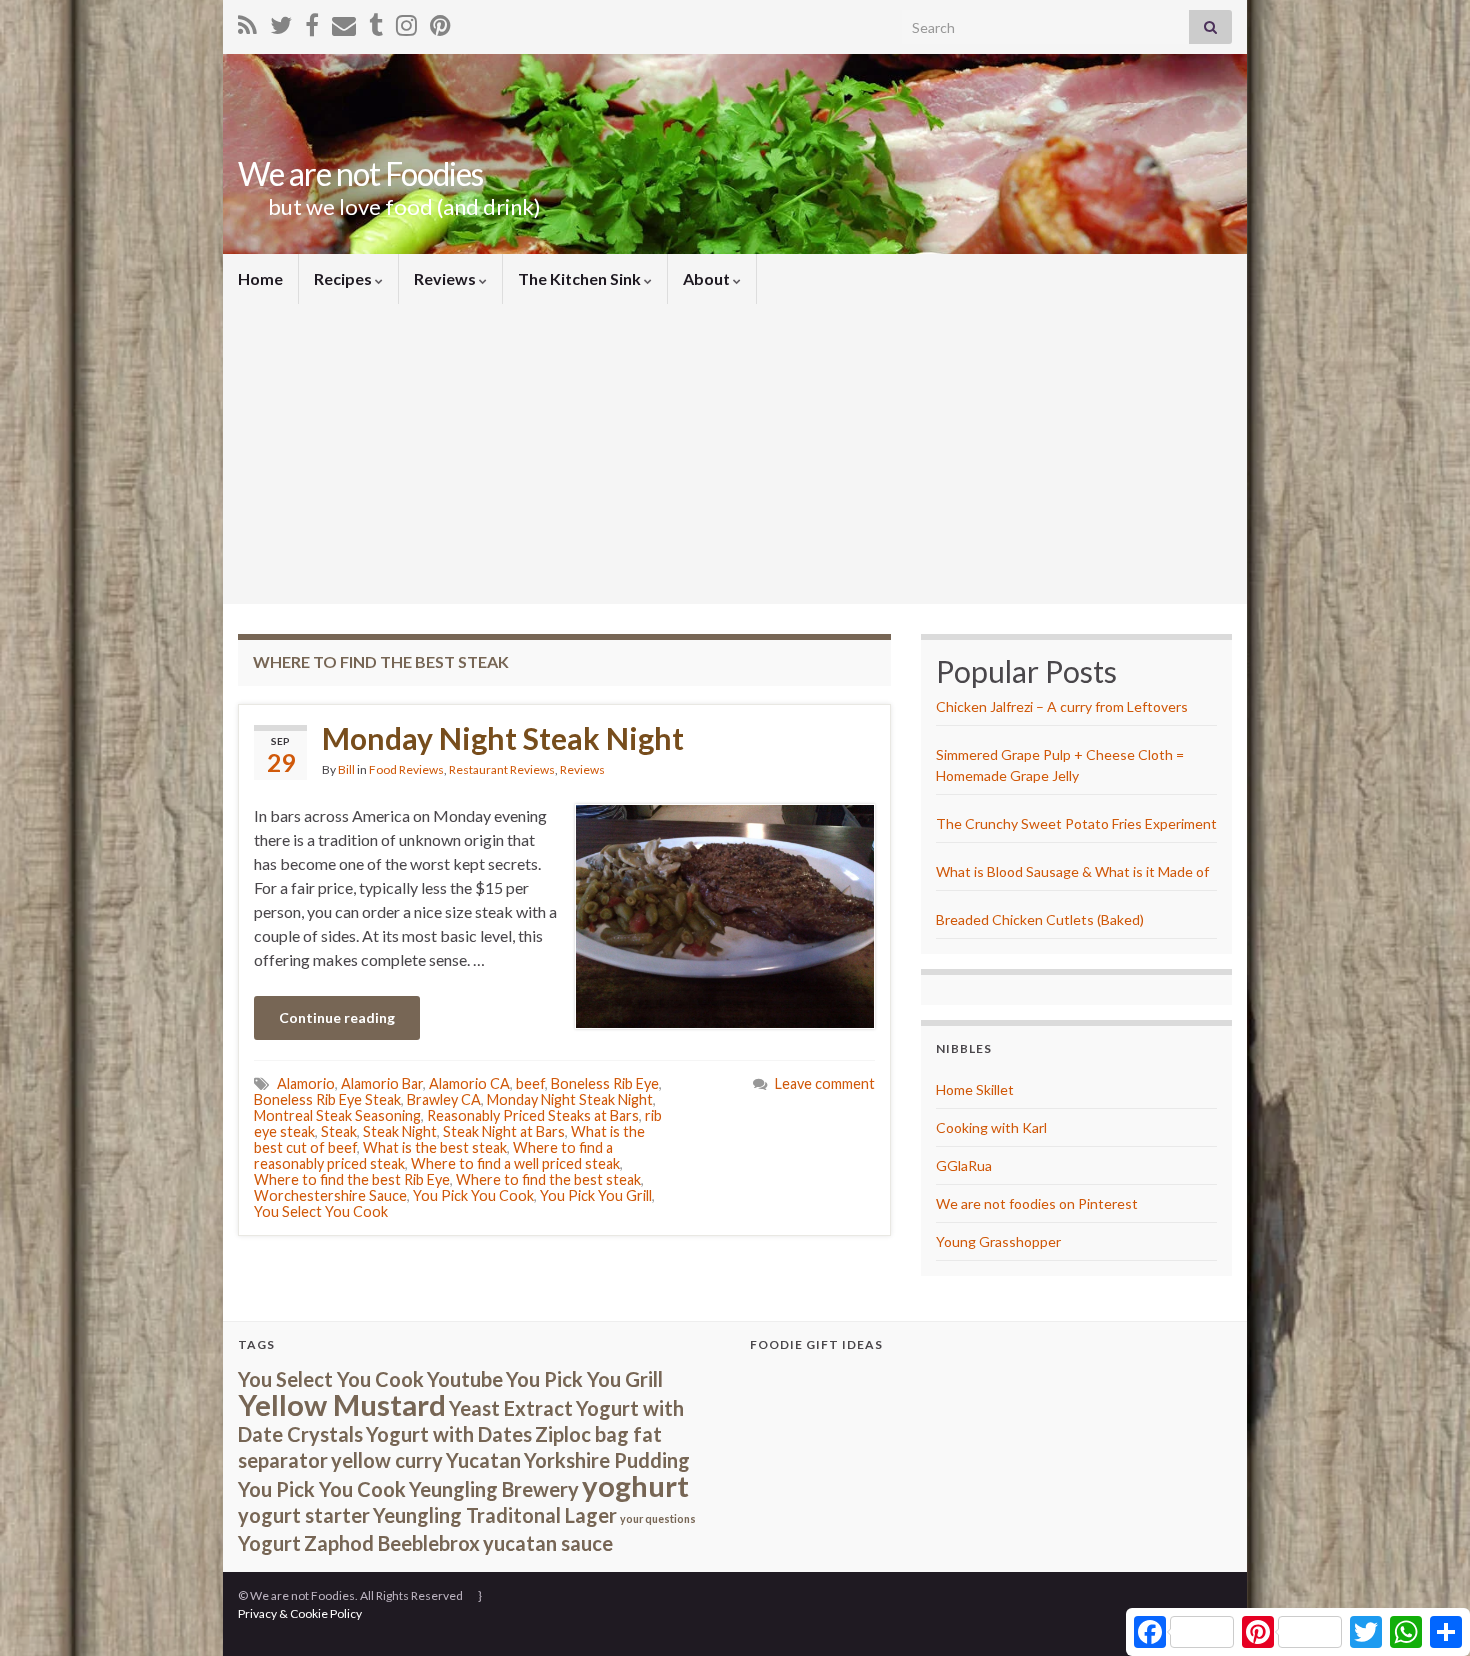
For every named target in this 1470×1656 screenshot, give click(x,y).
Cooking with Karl (991, 1127)
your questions (658, 1518)
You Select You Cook (321, 1211)
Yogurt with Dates (449, 1434)
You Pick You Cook (473, 1195)
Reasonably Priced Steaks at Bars (533, 1115)
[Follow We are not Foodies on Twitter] (281, 21)
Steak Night (400, 1131)
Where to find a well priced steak (515, 1163)
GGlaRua (964, 1165)
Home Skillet (975, 1089)
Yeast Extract (511, 1408)
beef (530, 1083)
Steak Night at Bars (504, 1131)
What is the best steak (435, 1147)
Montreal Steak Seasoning (337, 1115)
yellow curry (387, 1460)
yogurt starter (304, 1515)
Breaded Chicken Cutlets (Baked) (1040, 919)
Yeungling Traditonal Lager (495, 1515)
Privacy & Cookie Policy (300, 1613)
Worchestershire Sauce (330, 1195)
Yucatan (483, 1460)
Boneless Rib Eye (605, 1083)
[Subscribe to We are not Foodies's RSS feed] (247, 21)
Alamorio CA (469, 1083)
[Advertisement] (735, 454)
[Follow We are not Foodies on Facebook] (312, 21)
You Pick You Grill (596, 1195)
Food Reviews (406, 769)
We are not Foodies (360, 173)
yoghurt (635, 1485)
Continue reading (337, 1017)
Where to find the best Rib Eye (352, 1179)
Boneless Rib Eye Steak (327, 1099)
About (708, 278)
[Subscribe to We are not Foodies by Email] (344, 21)
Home (260, 278)
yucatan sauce (548, 1543)
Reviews (446, 278)
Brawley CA (444, 1099)
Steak (339, 1131)
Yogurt (269, 1543)
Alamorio (306, 1083)
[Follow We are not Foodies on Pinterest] (440, 21)
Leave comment (825, 1083)
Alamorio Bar (382, 1083)
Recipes (344, 278)
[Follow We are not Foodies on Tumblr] (376, 21)
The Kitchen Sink (581, 278)
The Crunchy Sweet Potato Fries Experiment (1076, 823)
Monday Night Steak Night (503, 738)
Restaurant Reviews (502, 769)
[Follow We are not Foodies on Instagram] (406, 21)
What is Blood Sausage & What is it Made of (1072, 871)
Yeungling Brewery (494, 1489)
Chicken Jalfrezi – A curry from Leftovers (1062, 706)
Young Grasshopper (998, 1241)
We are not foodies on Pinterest (1037, 1203)
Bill (346, 769)
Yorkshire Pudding (607, 1460)
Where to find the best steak (548, 1179)
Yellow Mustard (342, 1404)
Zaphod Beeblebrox (392, 1543)
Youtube (465, 1379)
